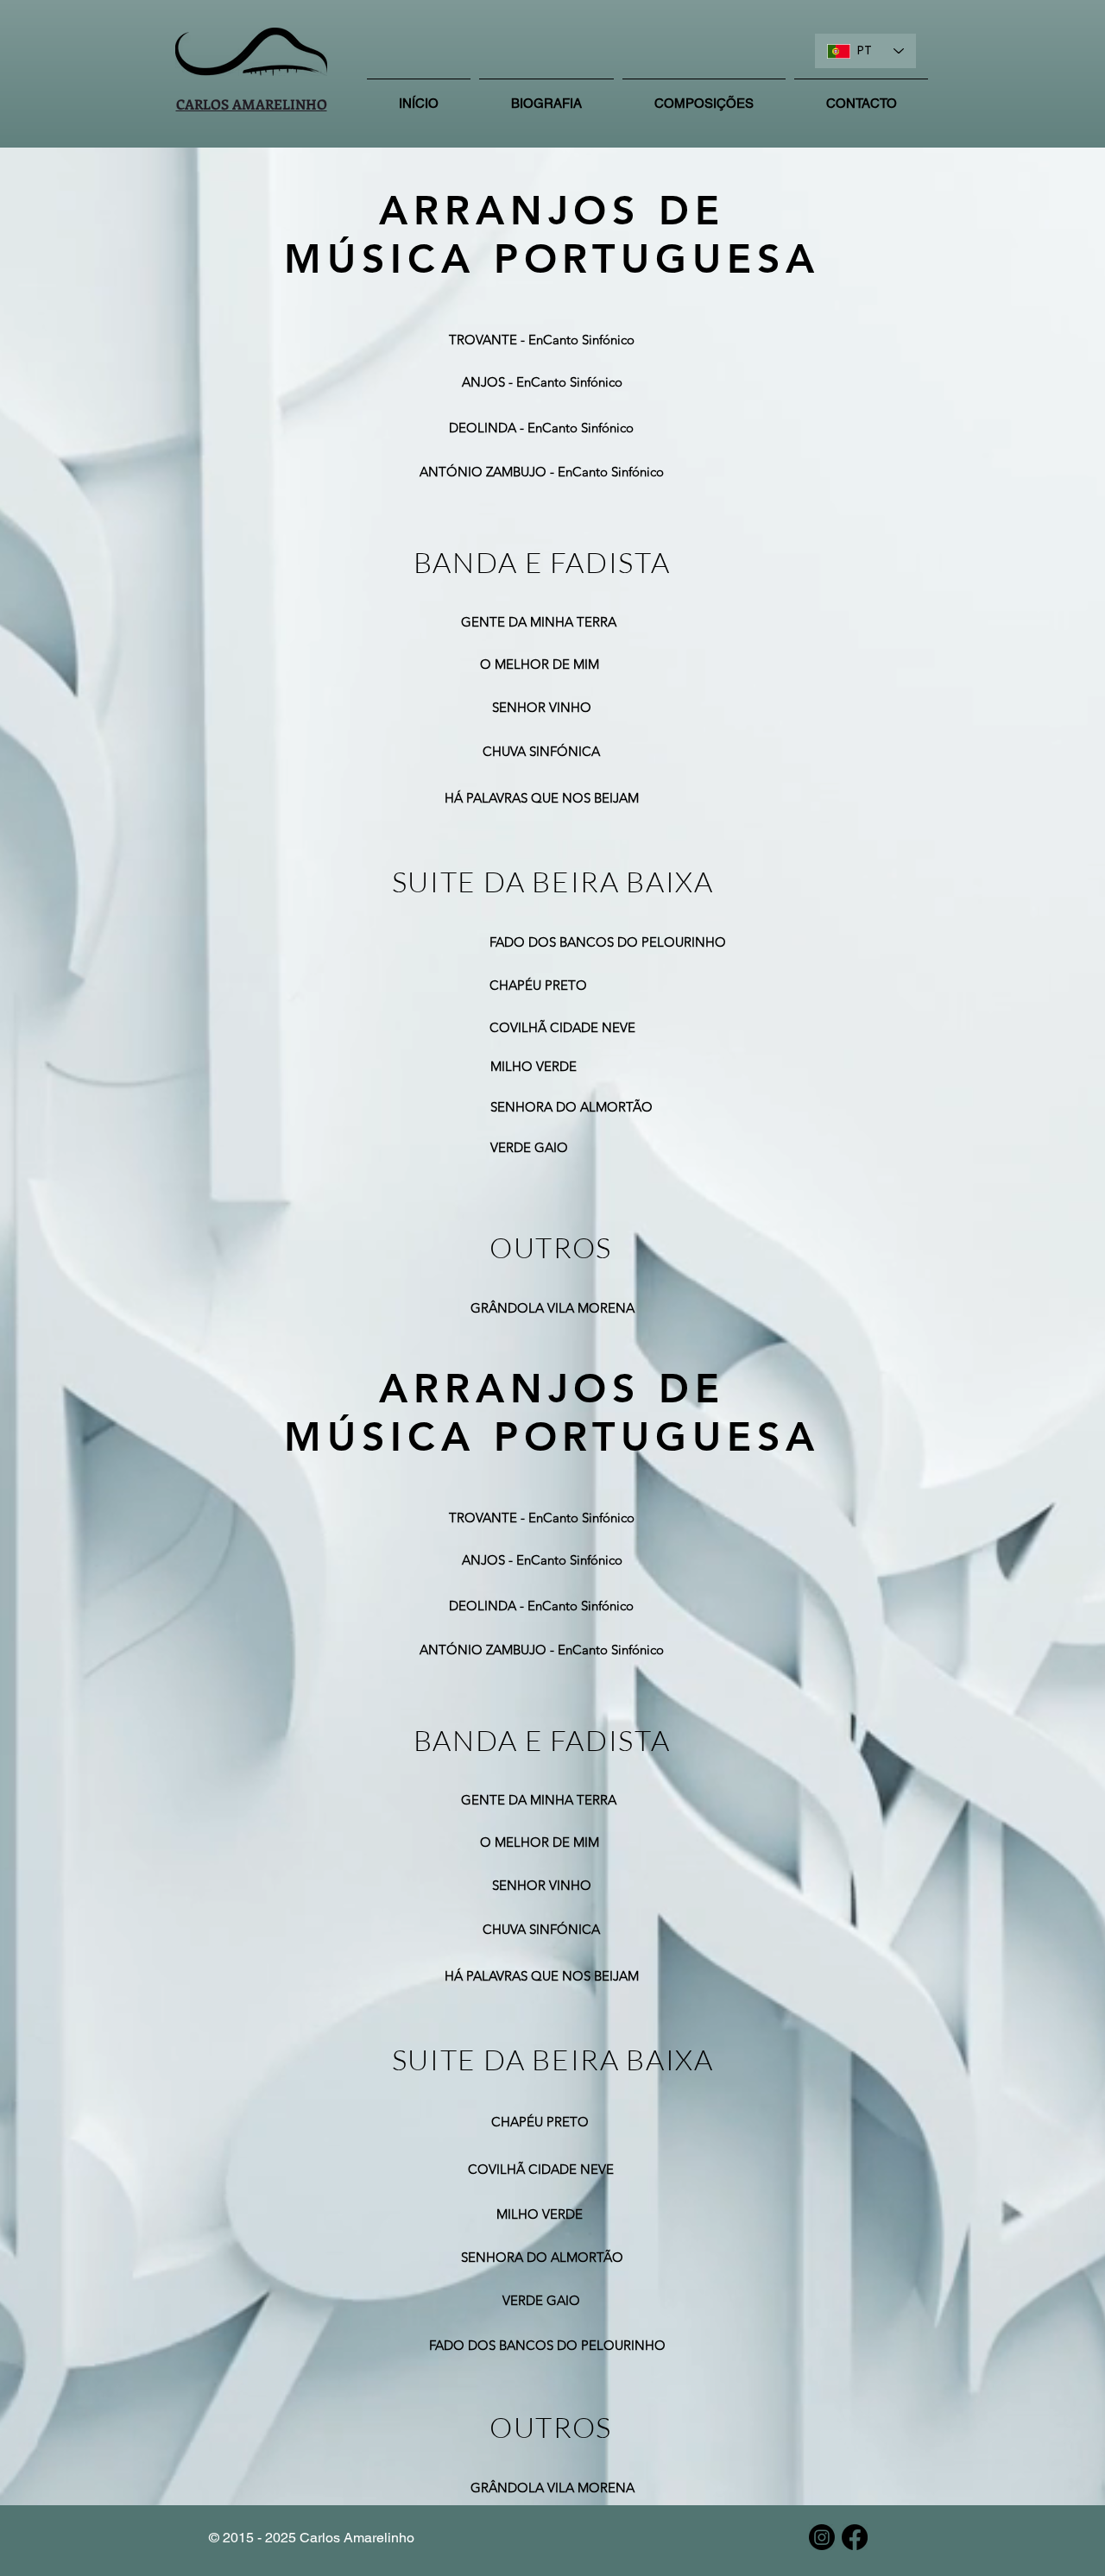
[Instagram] (822, 2537)
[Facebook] (855, 2537)
